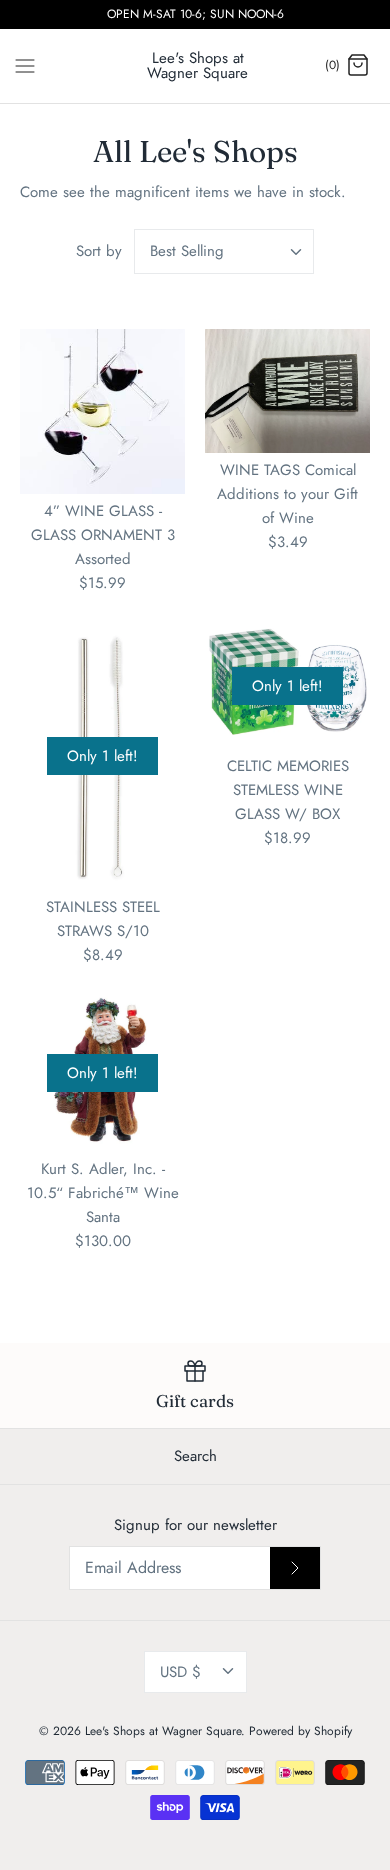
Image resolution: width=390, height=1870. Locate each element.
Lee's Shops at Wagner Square (163, 1731)
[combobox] (224, 251)
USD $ (180, 1672)
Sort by (99, 251)
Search (195, 1456)
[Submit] (295, 1568)
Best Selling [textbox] (187, 251)
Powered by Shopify (300, 1731)
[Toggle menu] (25, 65)
